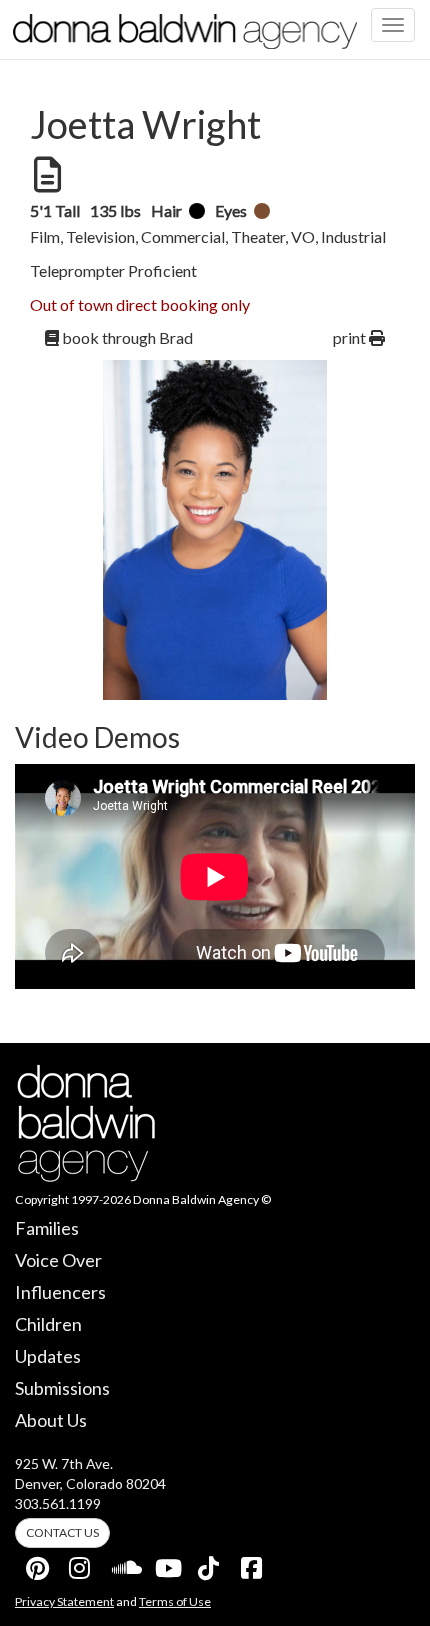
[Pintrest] (38, 1564)
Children (48, 1324)
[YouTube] (167, 1564)
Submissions (62, 1388)
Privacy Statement (64, 1601)
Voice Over (58, 1260)
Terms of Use (175, 1601)
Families (47, 1228)
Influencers (60, 1292)
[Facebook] (253, 1564)
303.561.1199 (58, 1503)
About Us (51, 1420)
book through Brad (126, 337)
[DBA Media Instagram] (81, 1564)
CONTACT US (62, 1532)
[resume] (45, 175)
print (351, 337)
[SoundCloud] (124, 1564)
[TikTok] (210, 1564)
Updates (48, 1356)
